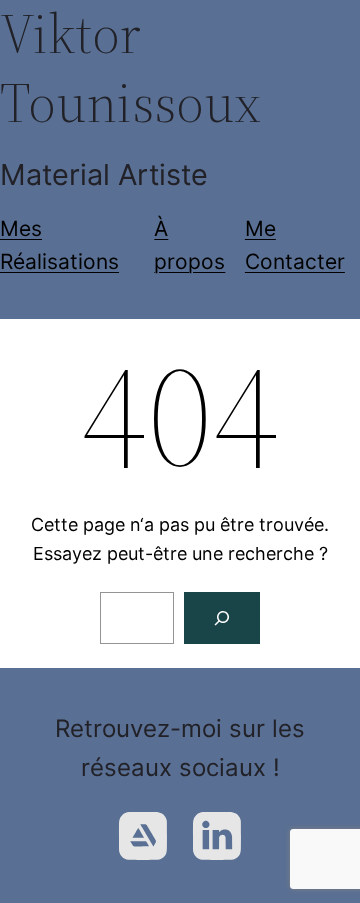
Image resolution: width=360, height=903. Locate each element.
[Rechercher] (222, 618)
